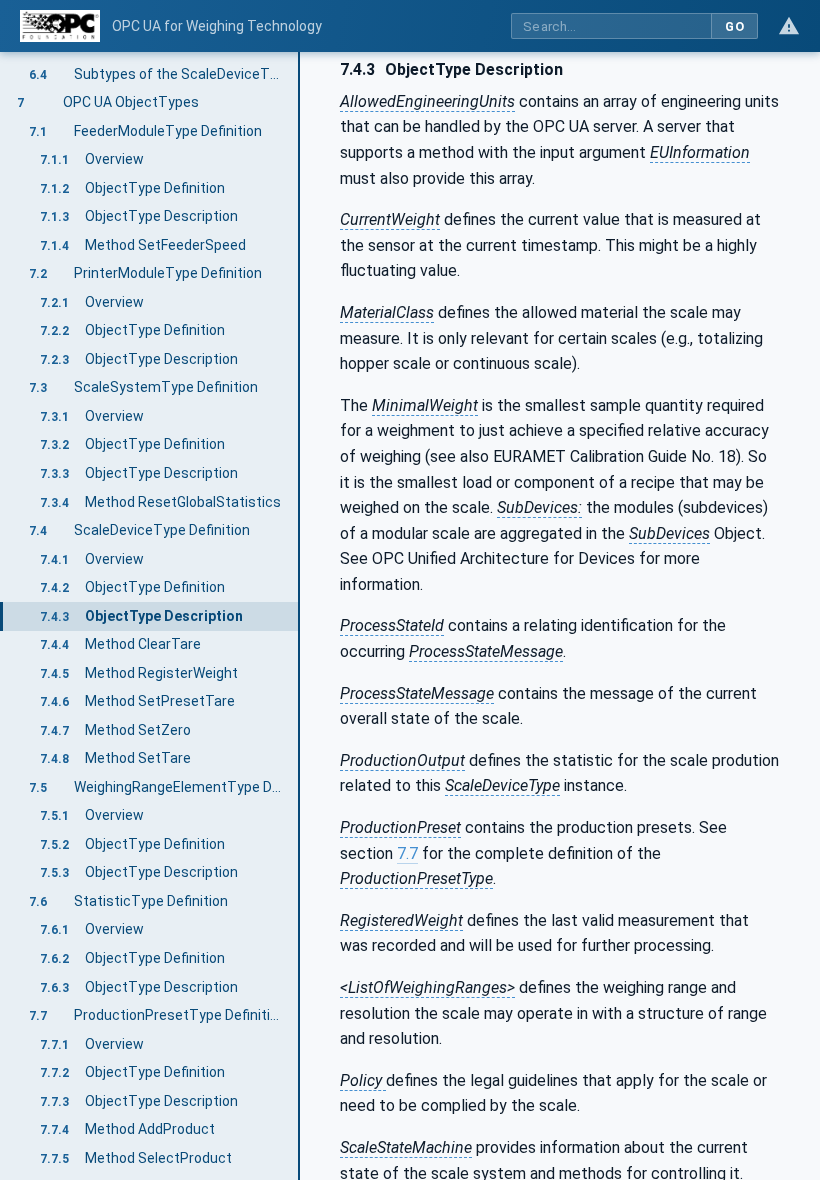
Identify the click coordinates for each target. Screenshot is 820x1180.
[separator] (300, 616)
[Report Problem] (789, 26)
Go (734, 26)
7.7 (407, 853)
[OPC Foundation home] (60, 26)
